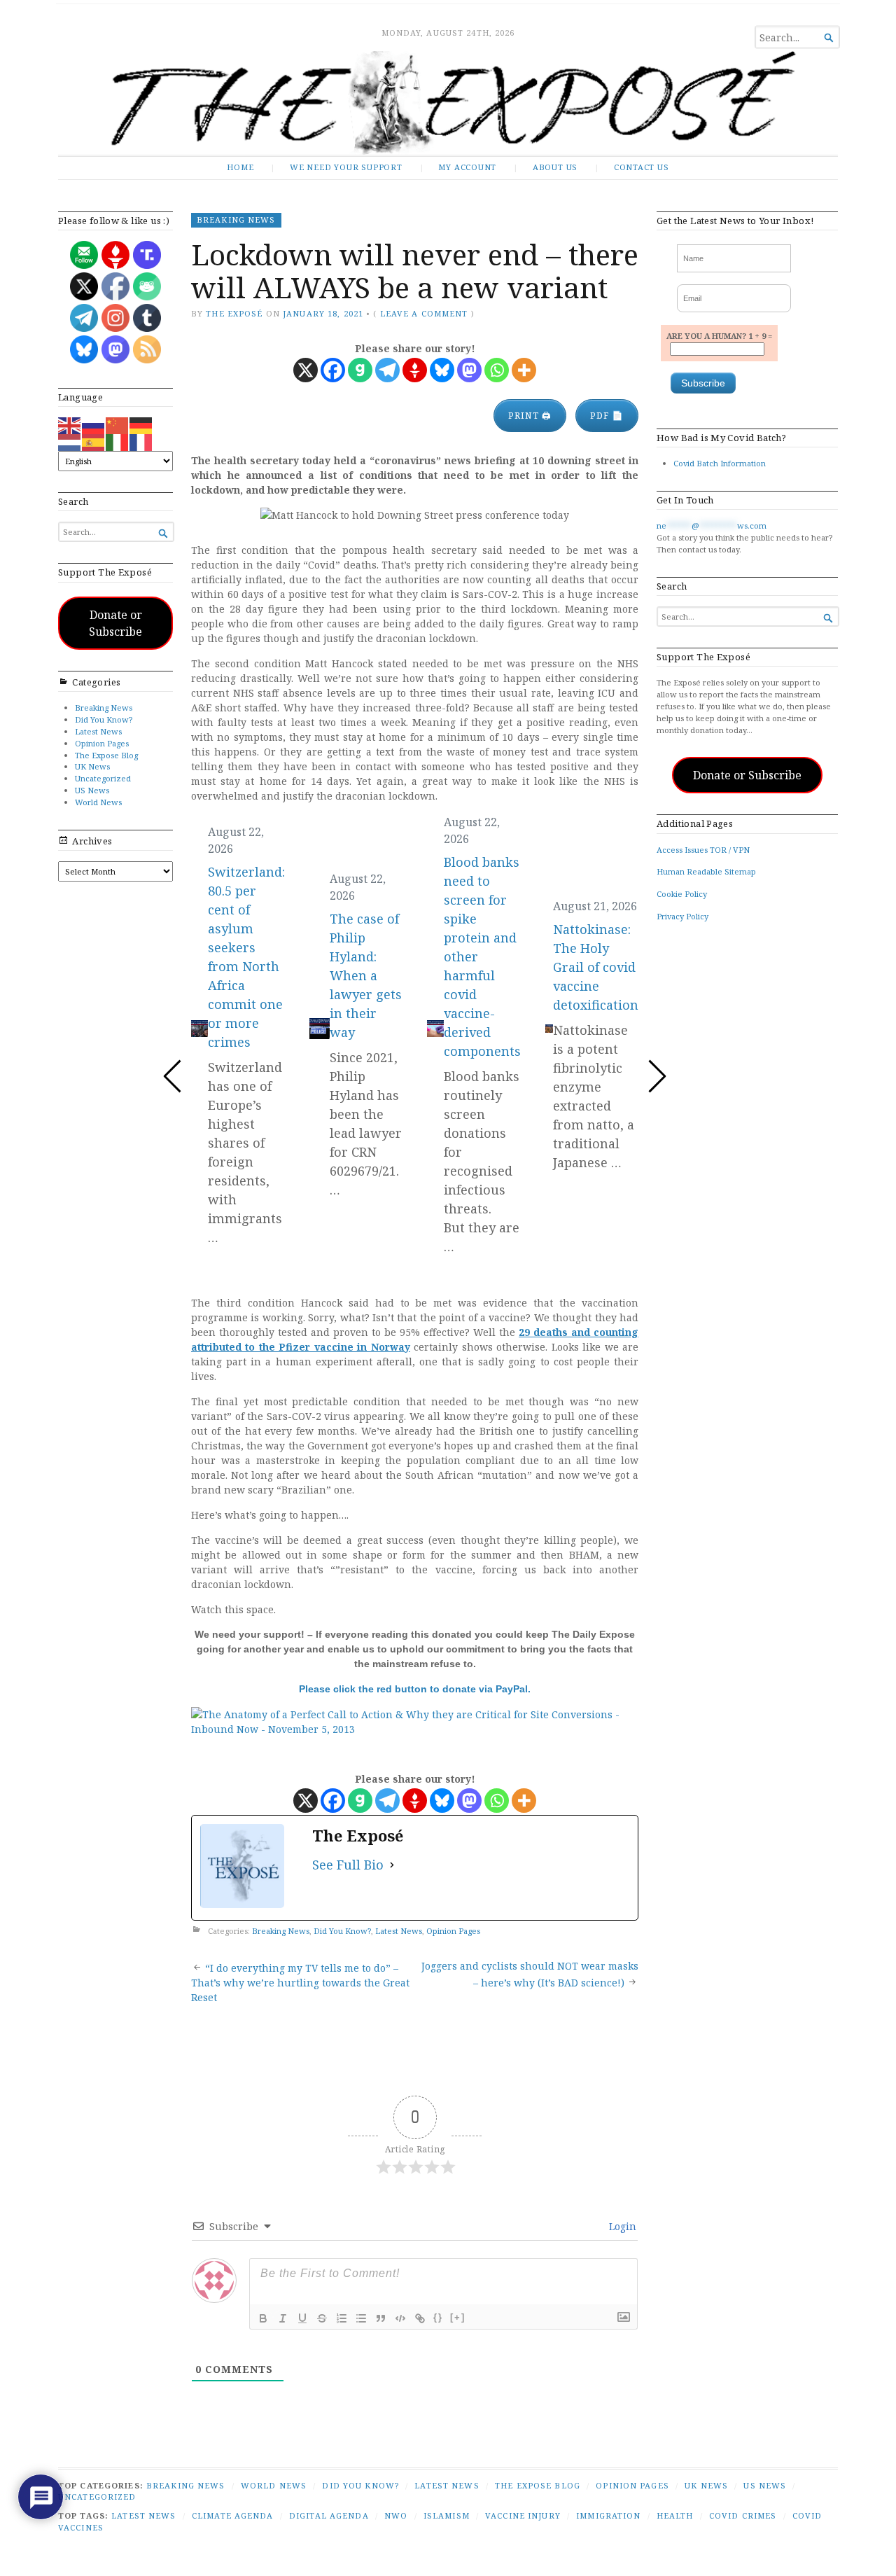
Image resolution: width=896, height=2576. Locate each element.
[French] (141, 441)
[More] (524, 370)
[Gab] (360, 370)
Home (240, 167)
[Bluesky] (442, 370)
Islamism (447, 2515)
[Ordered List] (342, 2318)
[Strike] (322, 2318)
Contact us (642, 167)
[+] (458, 2317)
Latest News (98, 731)
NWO (396, 2515)
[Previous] (173, 1076)
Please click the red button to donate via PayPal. (415, 1689)
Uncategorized (103, 778)
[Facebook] (333, 370)
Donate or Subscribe (115, 623)
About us (555, 167)
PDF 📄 (607, 416)
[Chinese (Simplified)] (118, 425)
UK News (92, 766)
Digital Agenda (329, 2515)
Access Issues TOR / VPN (703, 850)
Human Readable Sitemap (706, 871)
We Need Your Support (346, 167)
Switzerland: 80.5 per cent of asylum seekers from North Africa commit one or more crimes (246, 956)
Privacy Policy (682, 916)
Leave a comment (424, 313)
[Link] (420, 2318)
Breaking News (104, 708)
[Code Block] (400, 2318)
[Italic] (283, 2318)
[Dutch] (70, 441)
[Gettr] (415, 370)
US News (92, 790)
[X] (306, 370)
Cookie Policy (682, 894)
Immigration (608, 2515)
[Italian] (118, 441)
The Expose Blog (106, 755)
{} (438, 2317)
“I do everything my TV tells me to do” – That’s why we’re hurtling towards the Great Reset (300, 1983)
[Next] (657, 1076)
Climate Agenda (233, 2515)
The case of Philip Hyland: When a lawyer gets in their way (366, 975)
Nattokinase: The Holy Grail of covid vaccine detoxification (596, 967)
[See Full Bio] (392, 1865)
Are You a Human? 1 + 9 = (719, 336)
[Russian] (94, 425)
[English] (70, 425)
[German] (141, 425)
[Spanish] (94, 441)
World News (98, 802)
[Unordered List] (361, 2318)
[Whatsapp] (497, 370)
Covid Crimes (743, 2515)
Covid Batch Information (720, 463)
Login (621, 2226)
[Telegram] (387, 370)
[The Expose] (448, 103)
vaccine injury (523, 2515)
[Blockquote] (381, 2318)
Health (675, 2515)
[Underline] (302, 2318)
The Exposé (234, 313)
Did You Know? (104, 719)
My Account (467, 167)
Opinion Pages (102, 743)
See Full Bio (348, 1865)
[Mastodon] (469, 370)
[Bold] (263, 2318)
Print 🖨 (530, 416)
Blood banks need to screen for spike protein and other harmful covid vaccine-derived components (482, 956)
